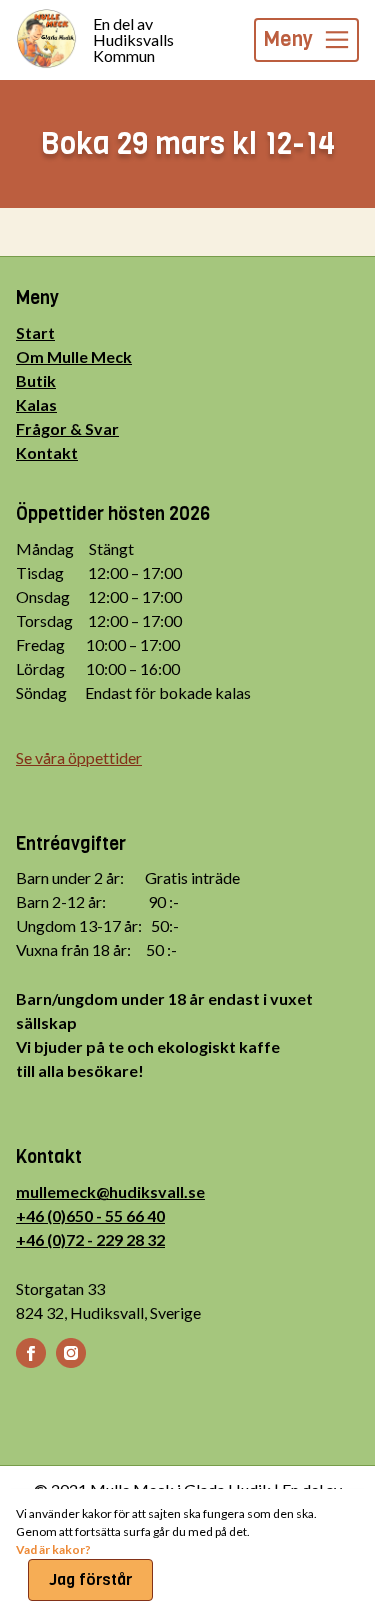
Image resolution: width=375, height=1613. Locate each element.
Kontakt (47, 452)
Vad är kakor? (53, 1549)
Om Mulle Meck (74, 356)
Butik (36, 380)
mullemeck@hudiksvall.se (110, 1191)
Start (35, 332)
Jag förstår (90, 1579)
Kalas (36, 404)
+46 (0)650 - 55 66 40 (90, 1215)
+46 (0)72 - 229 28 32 (90, 1239)
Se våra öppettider (79, 757)
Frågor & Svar (67, 428)
